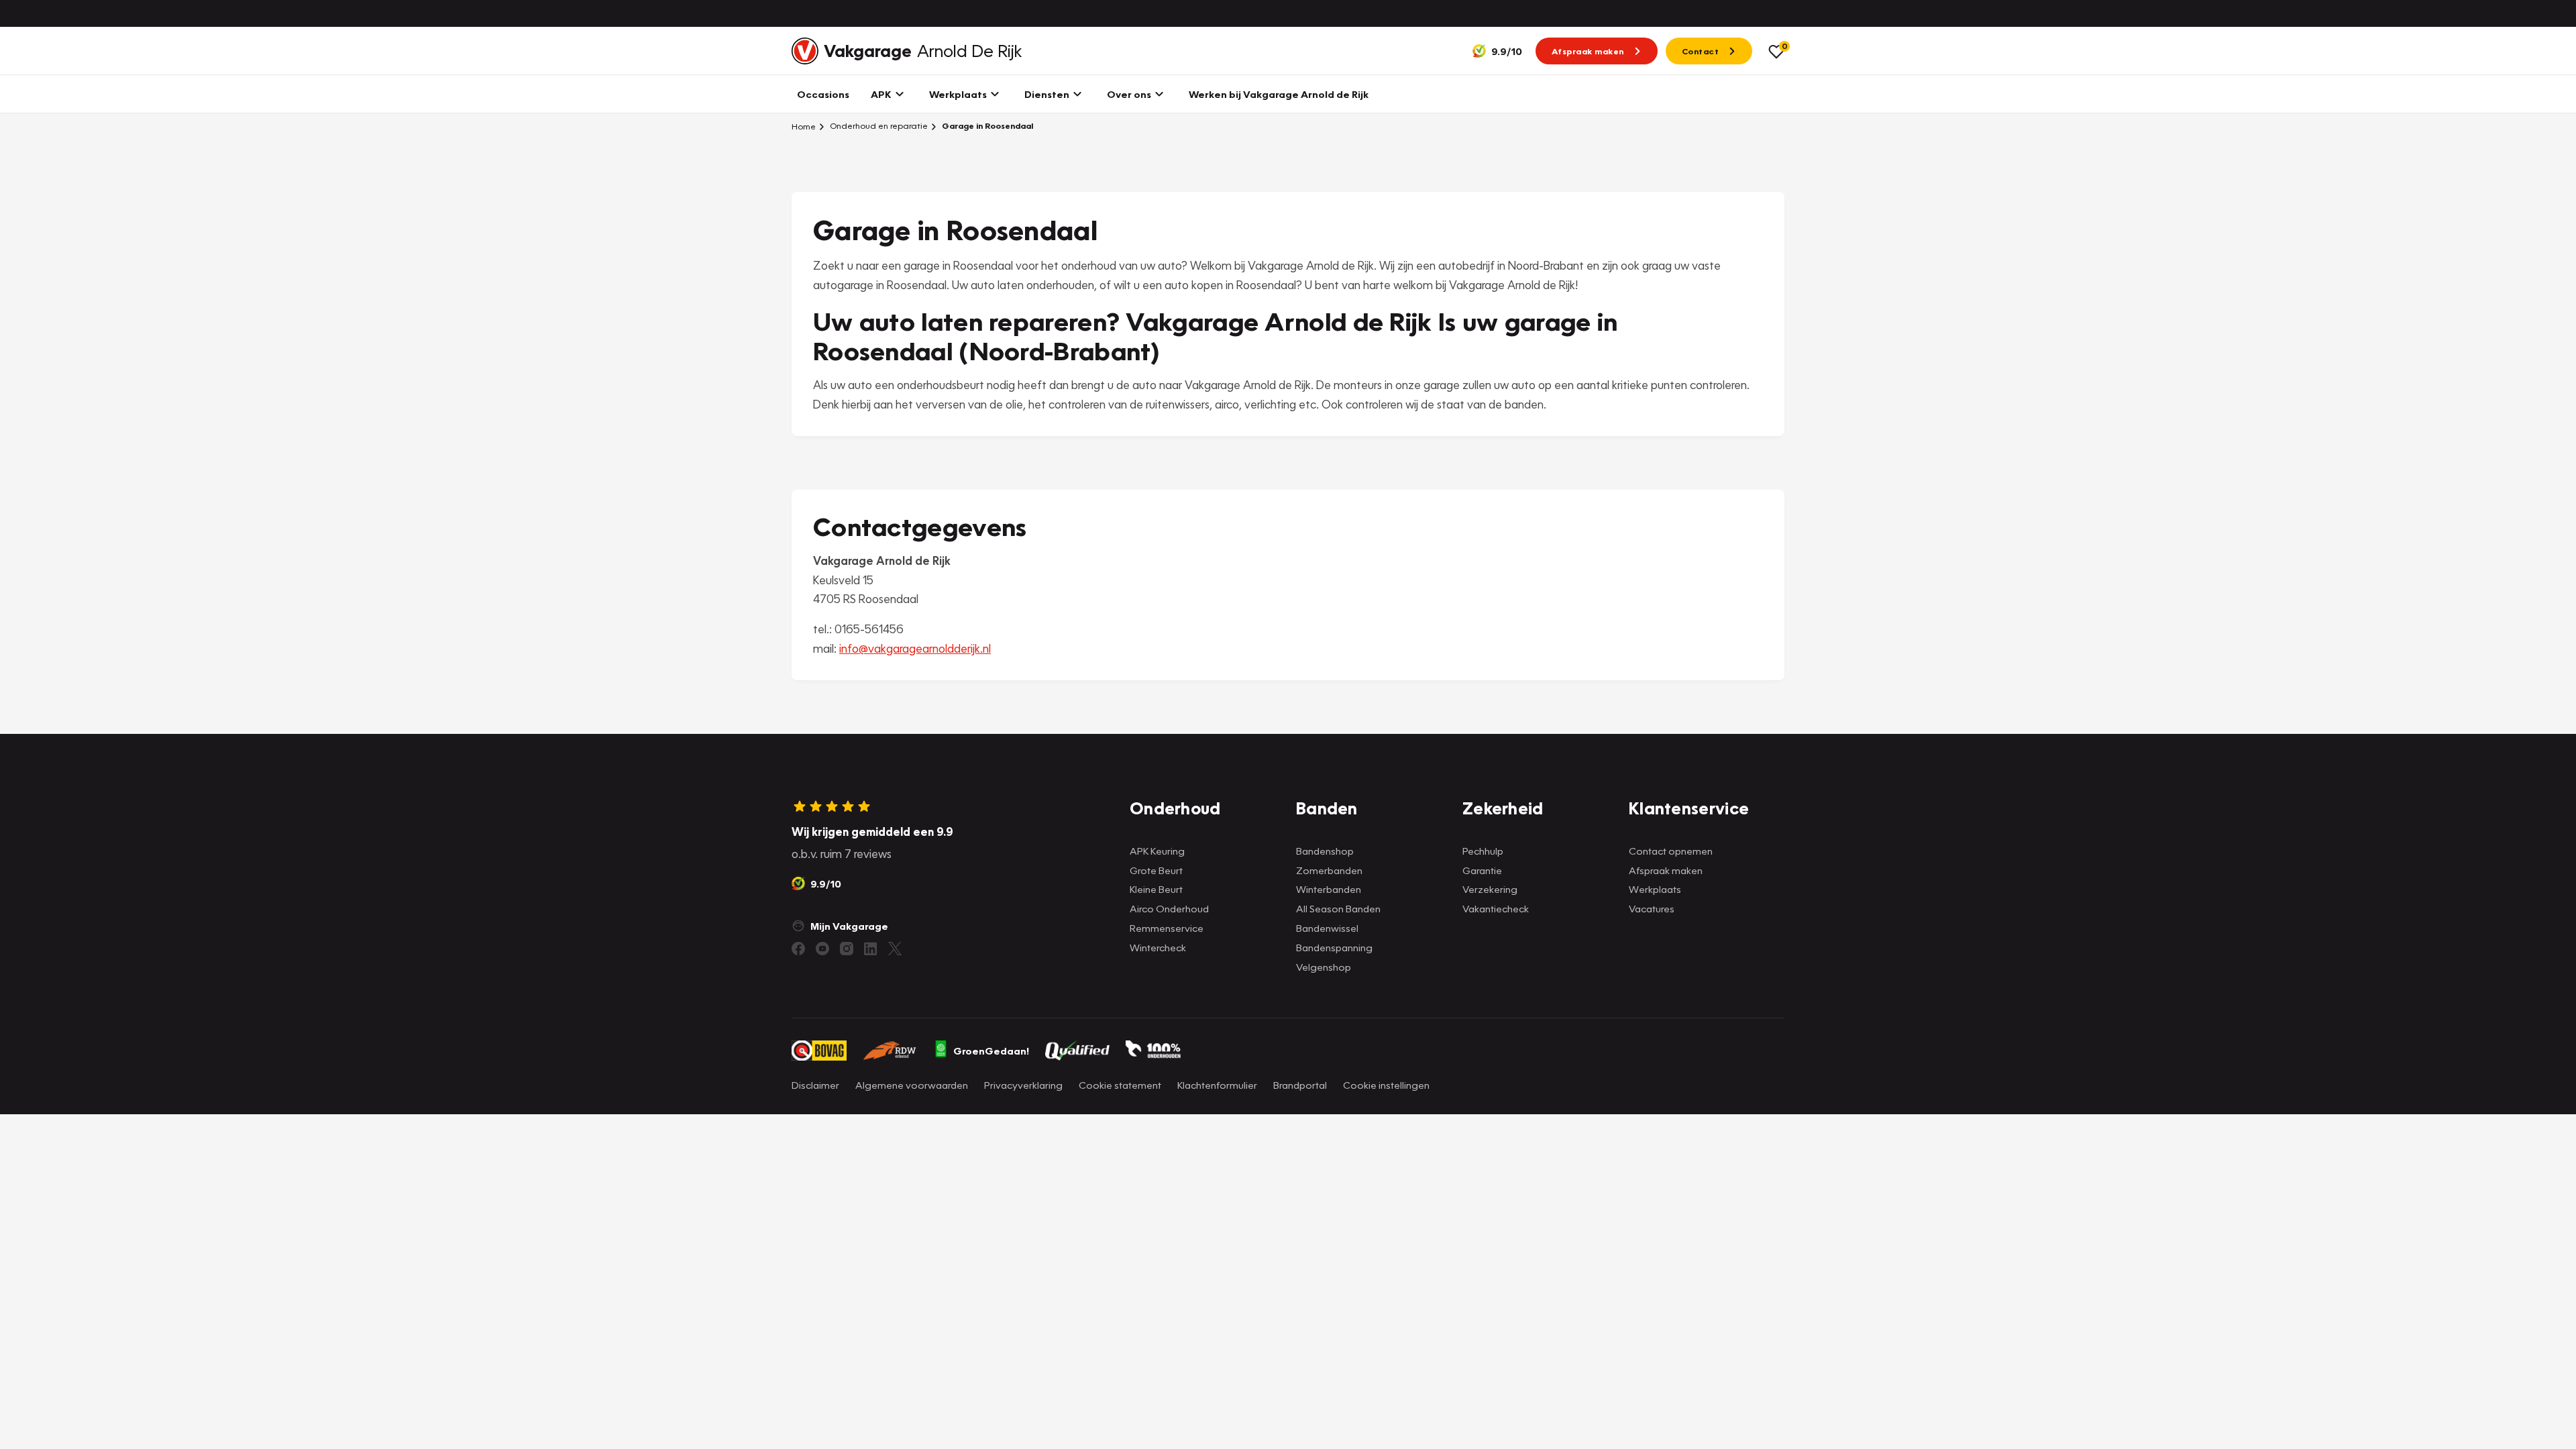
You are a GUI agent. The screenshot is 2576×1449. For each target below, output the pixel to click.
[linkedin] (871, 949)
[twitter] (895, 949)
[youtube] (822, 949)
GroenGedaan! (991, 1051)
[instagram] (847, 949)
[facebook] (798, 949)
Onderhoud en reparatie (878, 126)
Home (804, 126)
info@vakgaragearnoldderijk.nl (915, 648)
